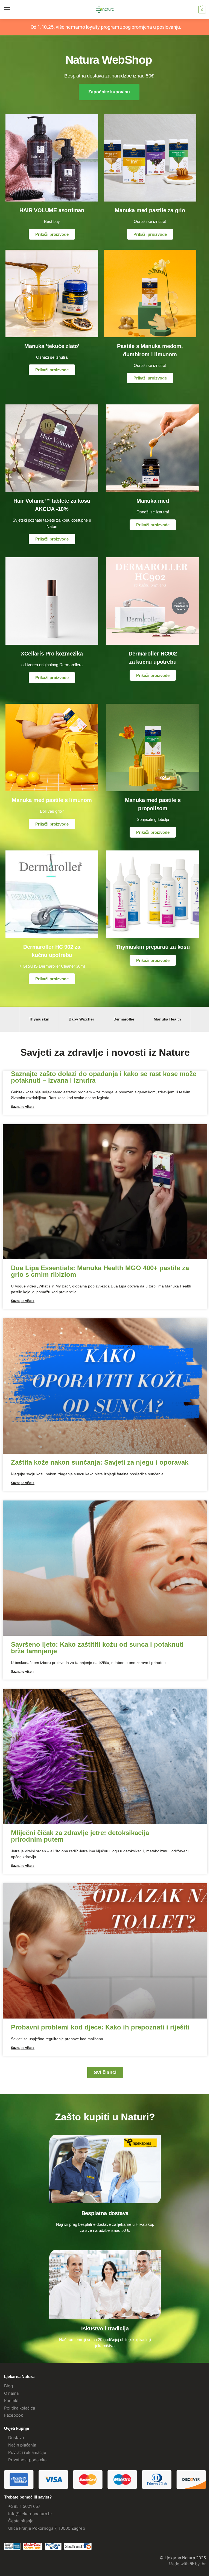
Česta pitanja (21, 2521)
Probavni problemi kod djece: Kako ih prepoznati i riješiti (100, 2027)
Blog (8, 2386)
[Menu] (12, 10)
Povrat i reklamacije (27, 2453)
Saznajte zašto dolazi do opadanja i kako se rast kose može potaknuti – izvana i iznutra (104, 1077)
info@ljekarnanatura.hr (30, 2514)
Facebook (14, 2415)
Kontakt (11, 2401)
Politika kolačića (20, 2408)
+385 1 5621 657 (24, 2506)
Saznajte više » (23, 1107)
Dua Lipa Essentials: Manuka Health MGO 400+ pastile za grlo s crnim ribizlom (100, 1271)
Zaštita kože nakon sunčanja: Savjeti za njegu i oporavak (100, 1462)
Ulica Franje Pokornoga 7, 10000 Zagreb (47, 2528)
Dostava (16, 2438)
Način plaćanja (22, 2445)
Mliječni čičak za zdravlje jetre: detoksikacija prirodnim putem (80, 1836)
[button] (201, 10)
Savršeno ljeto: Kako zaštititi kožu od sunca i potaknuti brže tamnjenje (97, 1648)
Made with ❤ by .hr (187, 2564)
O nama (11, 2393)
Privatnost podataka (27, 2460)
